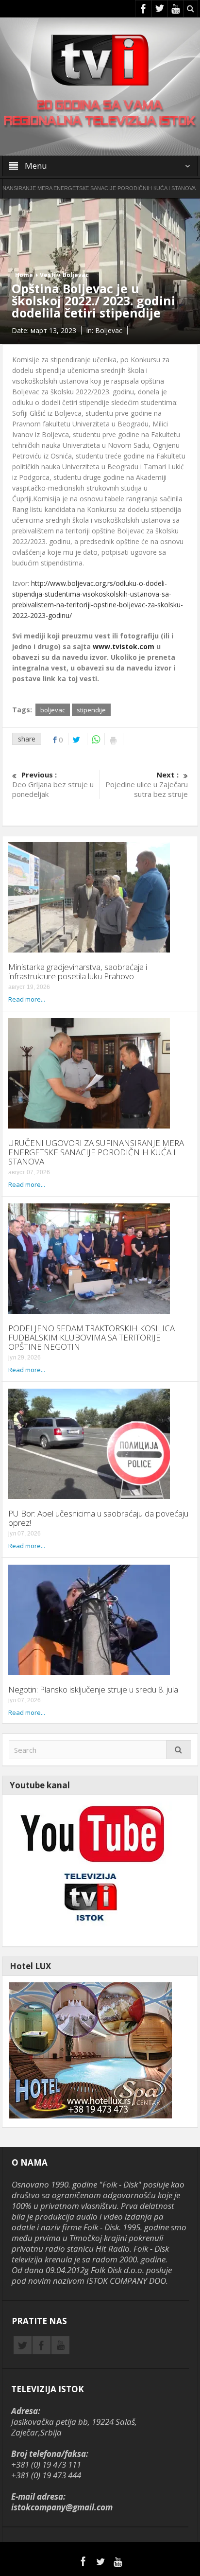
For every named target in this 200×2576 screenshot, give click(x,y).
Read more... (27, 999)
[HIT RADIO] (90, 1870)
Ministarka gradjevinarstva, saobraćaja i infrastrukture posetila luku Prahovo (78, 971)
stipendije (91, 710)
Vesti (48, 275)
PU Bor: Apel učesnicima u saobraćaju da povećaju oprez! (98, 1518)
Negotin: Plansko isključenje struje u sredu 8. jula (93, 1689)
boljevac (53, 710)
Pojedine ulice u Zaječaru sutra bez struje (147, 784)
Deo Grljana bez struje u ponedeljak (53, 784)
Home (24, 275)
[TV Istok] (100, 59)
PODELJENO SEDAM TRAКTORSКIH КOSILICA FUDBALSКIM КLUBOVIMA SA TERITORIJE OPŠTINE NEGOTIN (92, 1337)
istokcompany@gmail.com (62, 2507)
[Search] (179, 1750)
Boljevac (76, 275)
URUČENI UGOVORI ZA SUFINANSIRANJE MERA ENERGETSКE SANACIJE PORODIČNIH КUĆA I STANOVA (96, 1152)
